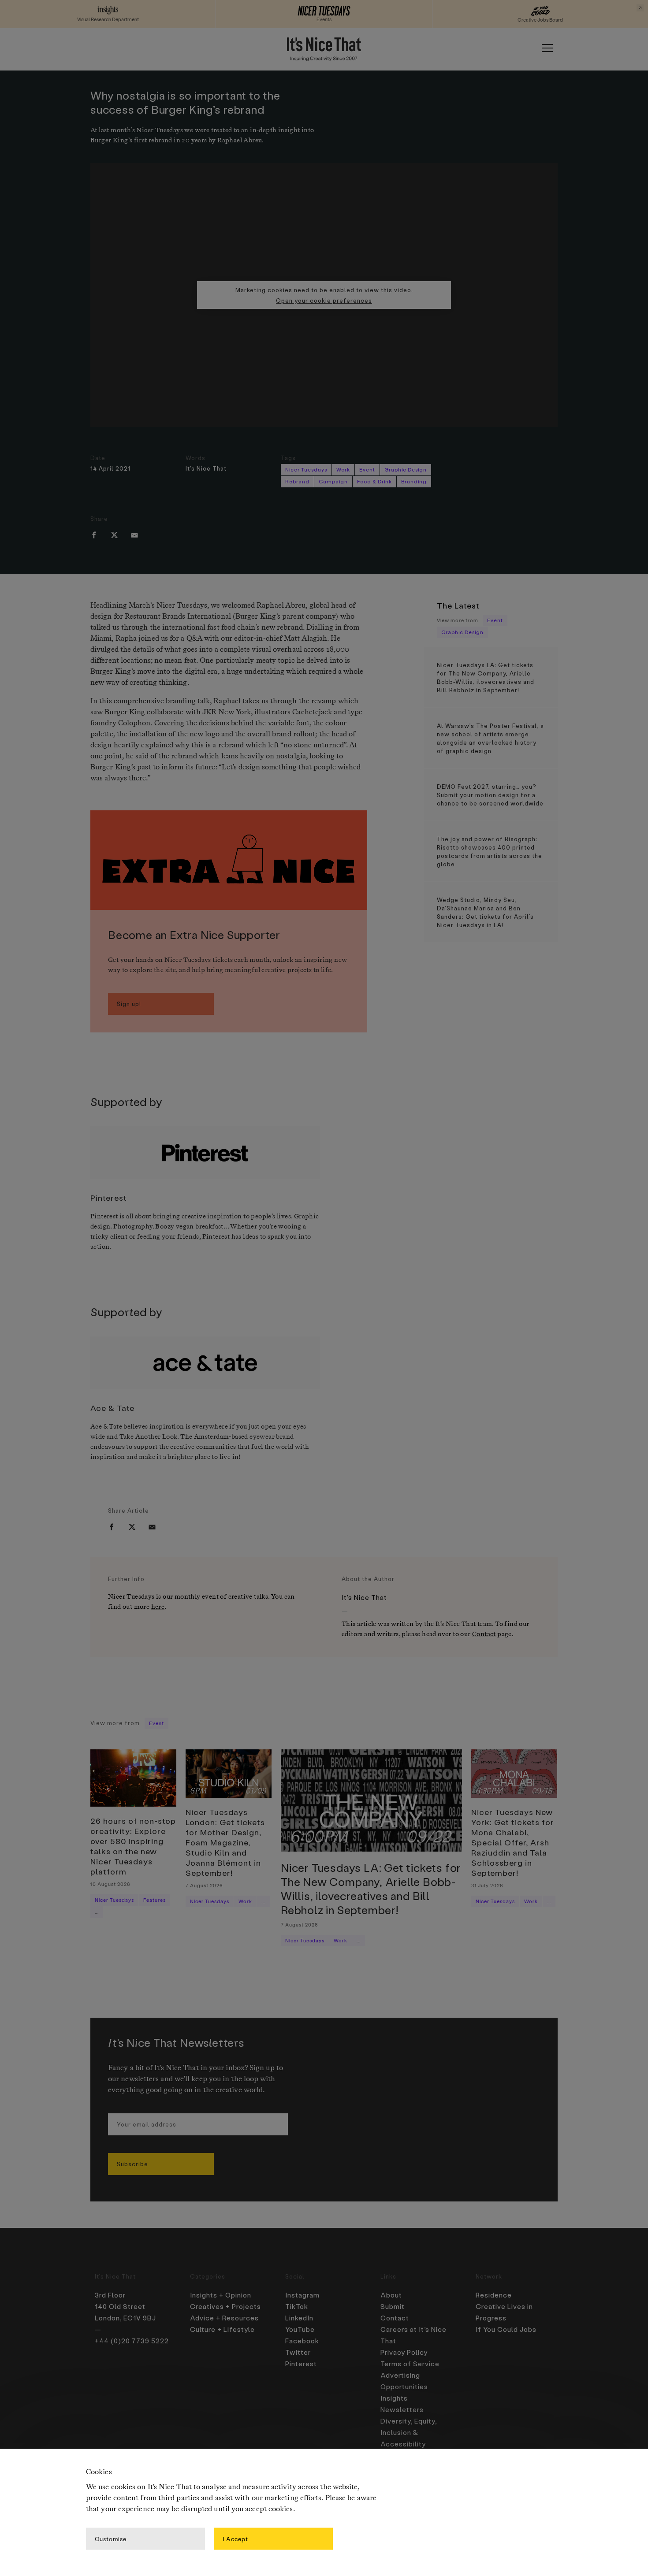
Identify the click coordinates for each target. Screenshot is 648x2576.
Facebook (302, 2341)
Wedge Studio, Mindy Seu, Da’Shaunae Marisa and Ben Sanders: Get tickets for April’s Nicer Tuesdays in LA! (485, 912)
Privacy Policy (404, 2352)
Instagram (302, 2295)
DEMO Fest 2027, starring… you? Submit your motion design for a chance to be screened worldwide (490, 795)
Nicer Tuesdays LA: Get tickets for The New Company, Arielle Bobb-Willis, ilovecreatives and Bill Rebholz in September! (486, 677)
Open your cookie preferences (324, 300)
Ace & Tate (112, 1408)
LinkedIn (299, 2318)
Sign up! (129, 1004)
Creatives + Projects (225, 2306)
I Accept (235, 2538)
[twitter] (114, 535)
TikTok (297, 2306)
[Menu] (547, 48)
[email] (134, 535)
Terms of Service (410, 2364)
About (391, 2295)
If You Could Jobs (506, 2329)
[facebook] (94, 535)
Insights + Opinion (221, 2295)
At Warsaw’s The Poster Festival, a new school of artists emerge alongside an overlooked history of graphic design (490, 738)
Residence (494, 2295)
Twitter (298, 2352)
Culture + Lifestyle (222, 2329)
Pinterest (109, 1197)
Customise (111, 2538)
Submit (393, 2306)
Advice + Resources (224, 2318)
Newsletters (402, 2409)
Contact (484, 1634)
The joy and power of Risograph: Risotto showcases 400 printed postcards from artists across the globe (490, 851)
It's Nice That (206, 468)
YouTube (300, 2329)
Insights (394, 2398)
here (158, 1607)
